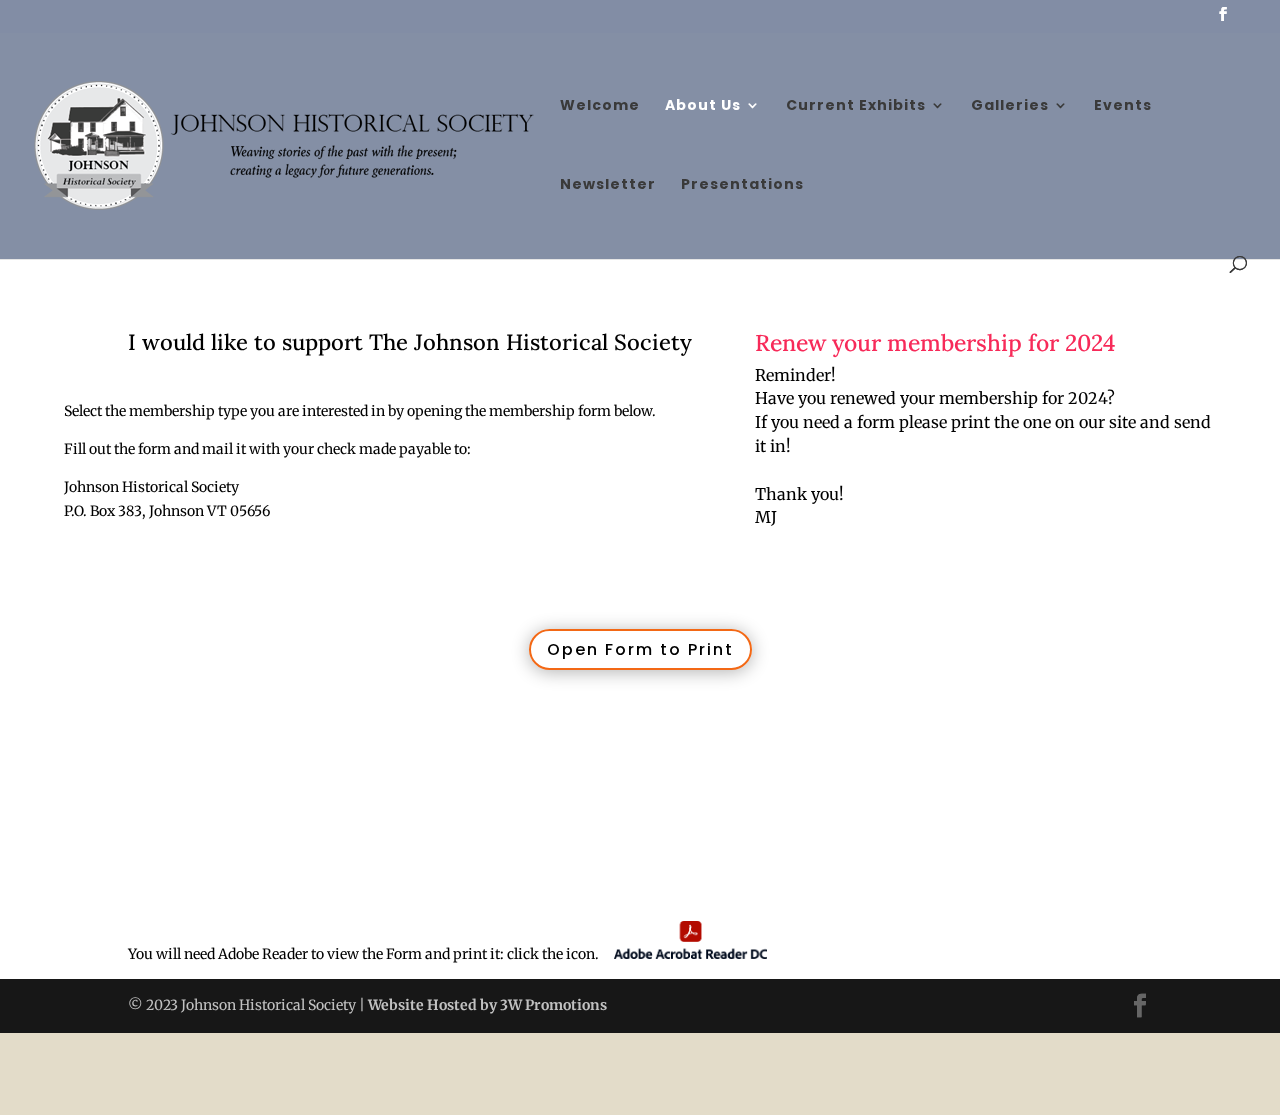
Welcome (600, 106)
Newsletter (608, 185)
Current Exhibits (856, 106)
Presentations (742, 185)
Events (1123, 106)
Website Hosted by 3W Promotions (486, 1005)
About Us (703, 106)
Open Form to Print (640, 649)
